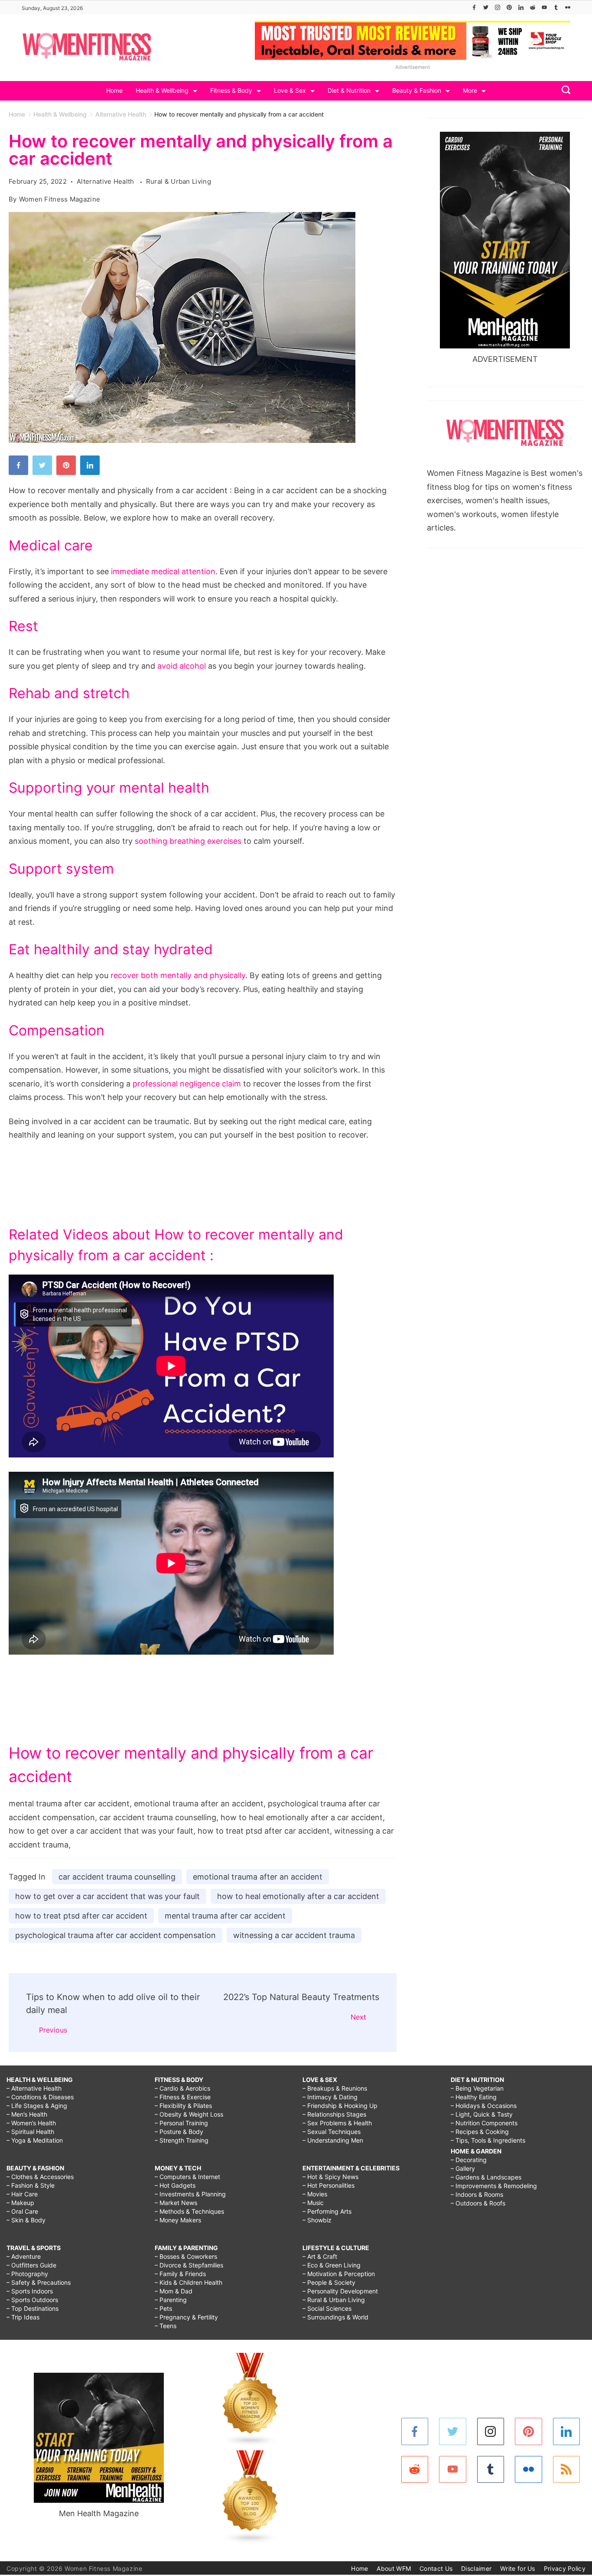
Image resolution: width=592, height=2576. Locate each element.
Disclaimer (476, 2568)
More (470, 90)
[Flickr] (568, 7)
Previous (53, 2030)
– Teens (166, 2326)
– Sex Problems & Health (337, 2123)
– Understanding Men (333, 2140)
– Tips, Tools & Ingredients (488, 2140)
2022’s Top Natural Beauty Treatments (301, 1997)
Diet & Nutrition (349, 90)
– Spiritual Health (30, 2132)
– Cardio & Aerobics (182, 2088)
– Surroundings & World (335, 2317)
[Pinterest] (509, 7)
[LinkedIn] (521, 7)
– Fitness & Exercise (183, 2097)
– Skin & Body (26, 2220)
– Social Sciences (327, 2308)
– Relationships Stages (334, 2114)
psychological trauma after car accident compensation (115, 1935)
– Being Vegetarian (477, 2088)
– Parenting (171, 2300)
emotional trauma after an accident (258, 1877)
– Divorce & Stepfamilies (189, 2265)
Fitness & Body (231, 90)
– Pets (163, 2308)
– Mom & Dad (174, 2291)
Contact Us (436, 2568)
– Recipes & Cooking (480, 2132)
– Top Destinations (33, 2308)
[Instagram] (498, 7)
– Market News (176, 2203)
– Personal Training (181, 2123)
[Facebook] (474, 7)
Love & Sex (290, 90)
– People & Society (329, 2282)
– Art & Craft (320, 2256)
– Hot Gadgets (175, 2185)
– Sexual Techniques (332, 2132)
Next (358, 2017)
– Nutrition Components (484, 2123)
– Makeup (20, 2203)
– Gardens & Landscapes (486, 2177)
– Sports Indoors (30, 2291)
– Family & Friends (180, 2274)
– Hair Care (22, 2194)
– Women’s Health (31, 2123)
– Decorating (469, 2160)
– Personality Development (340, 2291)
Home (114, 90)
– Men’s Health (27, 2114)
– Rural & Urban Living (334, 2300)
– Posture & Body (179, 2132)
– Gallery (463, 2168)
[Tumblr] (556, 7)
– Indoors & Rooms (477, 2194)
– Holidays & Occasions (484, 2106)
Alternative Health (106, 181)
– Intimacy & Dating (330, 2097)
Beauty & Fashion (417, 90)
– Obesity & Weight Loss (189, 2114)
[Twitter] (486, 7)
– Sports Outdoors (32, 2300)
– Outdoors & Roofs (478, 2203)
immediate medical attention (163, 571)
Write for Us (518, 2568)
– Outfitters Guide (31, 2265)
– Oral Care (22, 2211)
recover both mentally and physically (178, 975)
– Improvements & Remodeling (494, 2186)
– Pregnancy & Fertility (186, 2317)
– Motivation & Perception (339, 2274)
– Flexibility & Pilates (183, 2106)
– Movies (315, 2194)
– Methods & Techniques (189, 2211)
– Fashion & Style (31, 2185)
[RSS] (567, 2470)
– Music (313, 2203)
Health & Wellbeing (162, 90)
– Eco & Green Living (332, 2265)
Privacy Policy (565, 2568)
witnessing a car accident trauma (294, 1935)
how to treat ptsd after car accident (81, 1916)
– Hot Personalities (329, 2185)
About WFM (394, 2568)
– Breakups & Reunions (335, 2088)
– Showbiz (317, 2220)
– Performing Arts (327, 2211)
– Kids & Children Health (189, 2282)
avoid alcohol (182, 666)
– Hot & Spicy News (330, 2177)
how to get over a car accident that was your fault (107, 1896)
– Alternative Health (34, 2088)
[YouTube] (544, 7)
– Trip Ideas (23, 2317)
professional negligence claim (187, 1084)
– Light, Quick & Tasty (482, 2114)
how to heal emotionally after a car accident (298, 1896)
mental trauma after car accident (225, 1916)
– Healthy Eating (474, 2097)
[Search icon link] (564, 91)
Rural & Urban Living (179, 181)
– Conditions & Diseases (40, 2097)
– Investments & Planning (190, 2194)
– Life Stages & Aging (37, 2106)
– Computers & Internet (187, 2177)
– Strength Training (182, 2140)
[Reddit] (533, 7)
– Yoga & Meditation (35, 2140)
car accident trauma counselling (117, 1877)
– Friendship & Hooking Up (340, 2106)
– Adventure (24, 2256)
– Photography (27, 2274)
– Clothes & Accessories (40, 2177)
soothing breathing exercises (188, 841)
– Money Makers (178, 2220)
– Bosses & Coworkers (186, 2256)
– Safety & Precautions (39, 2282)
